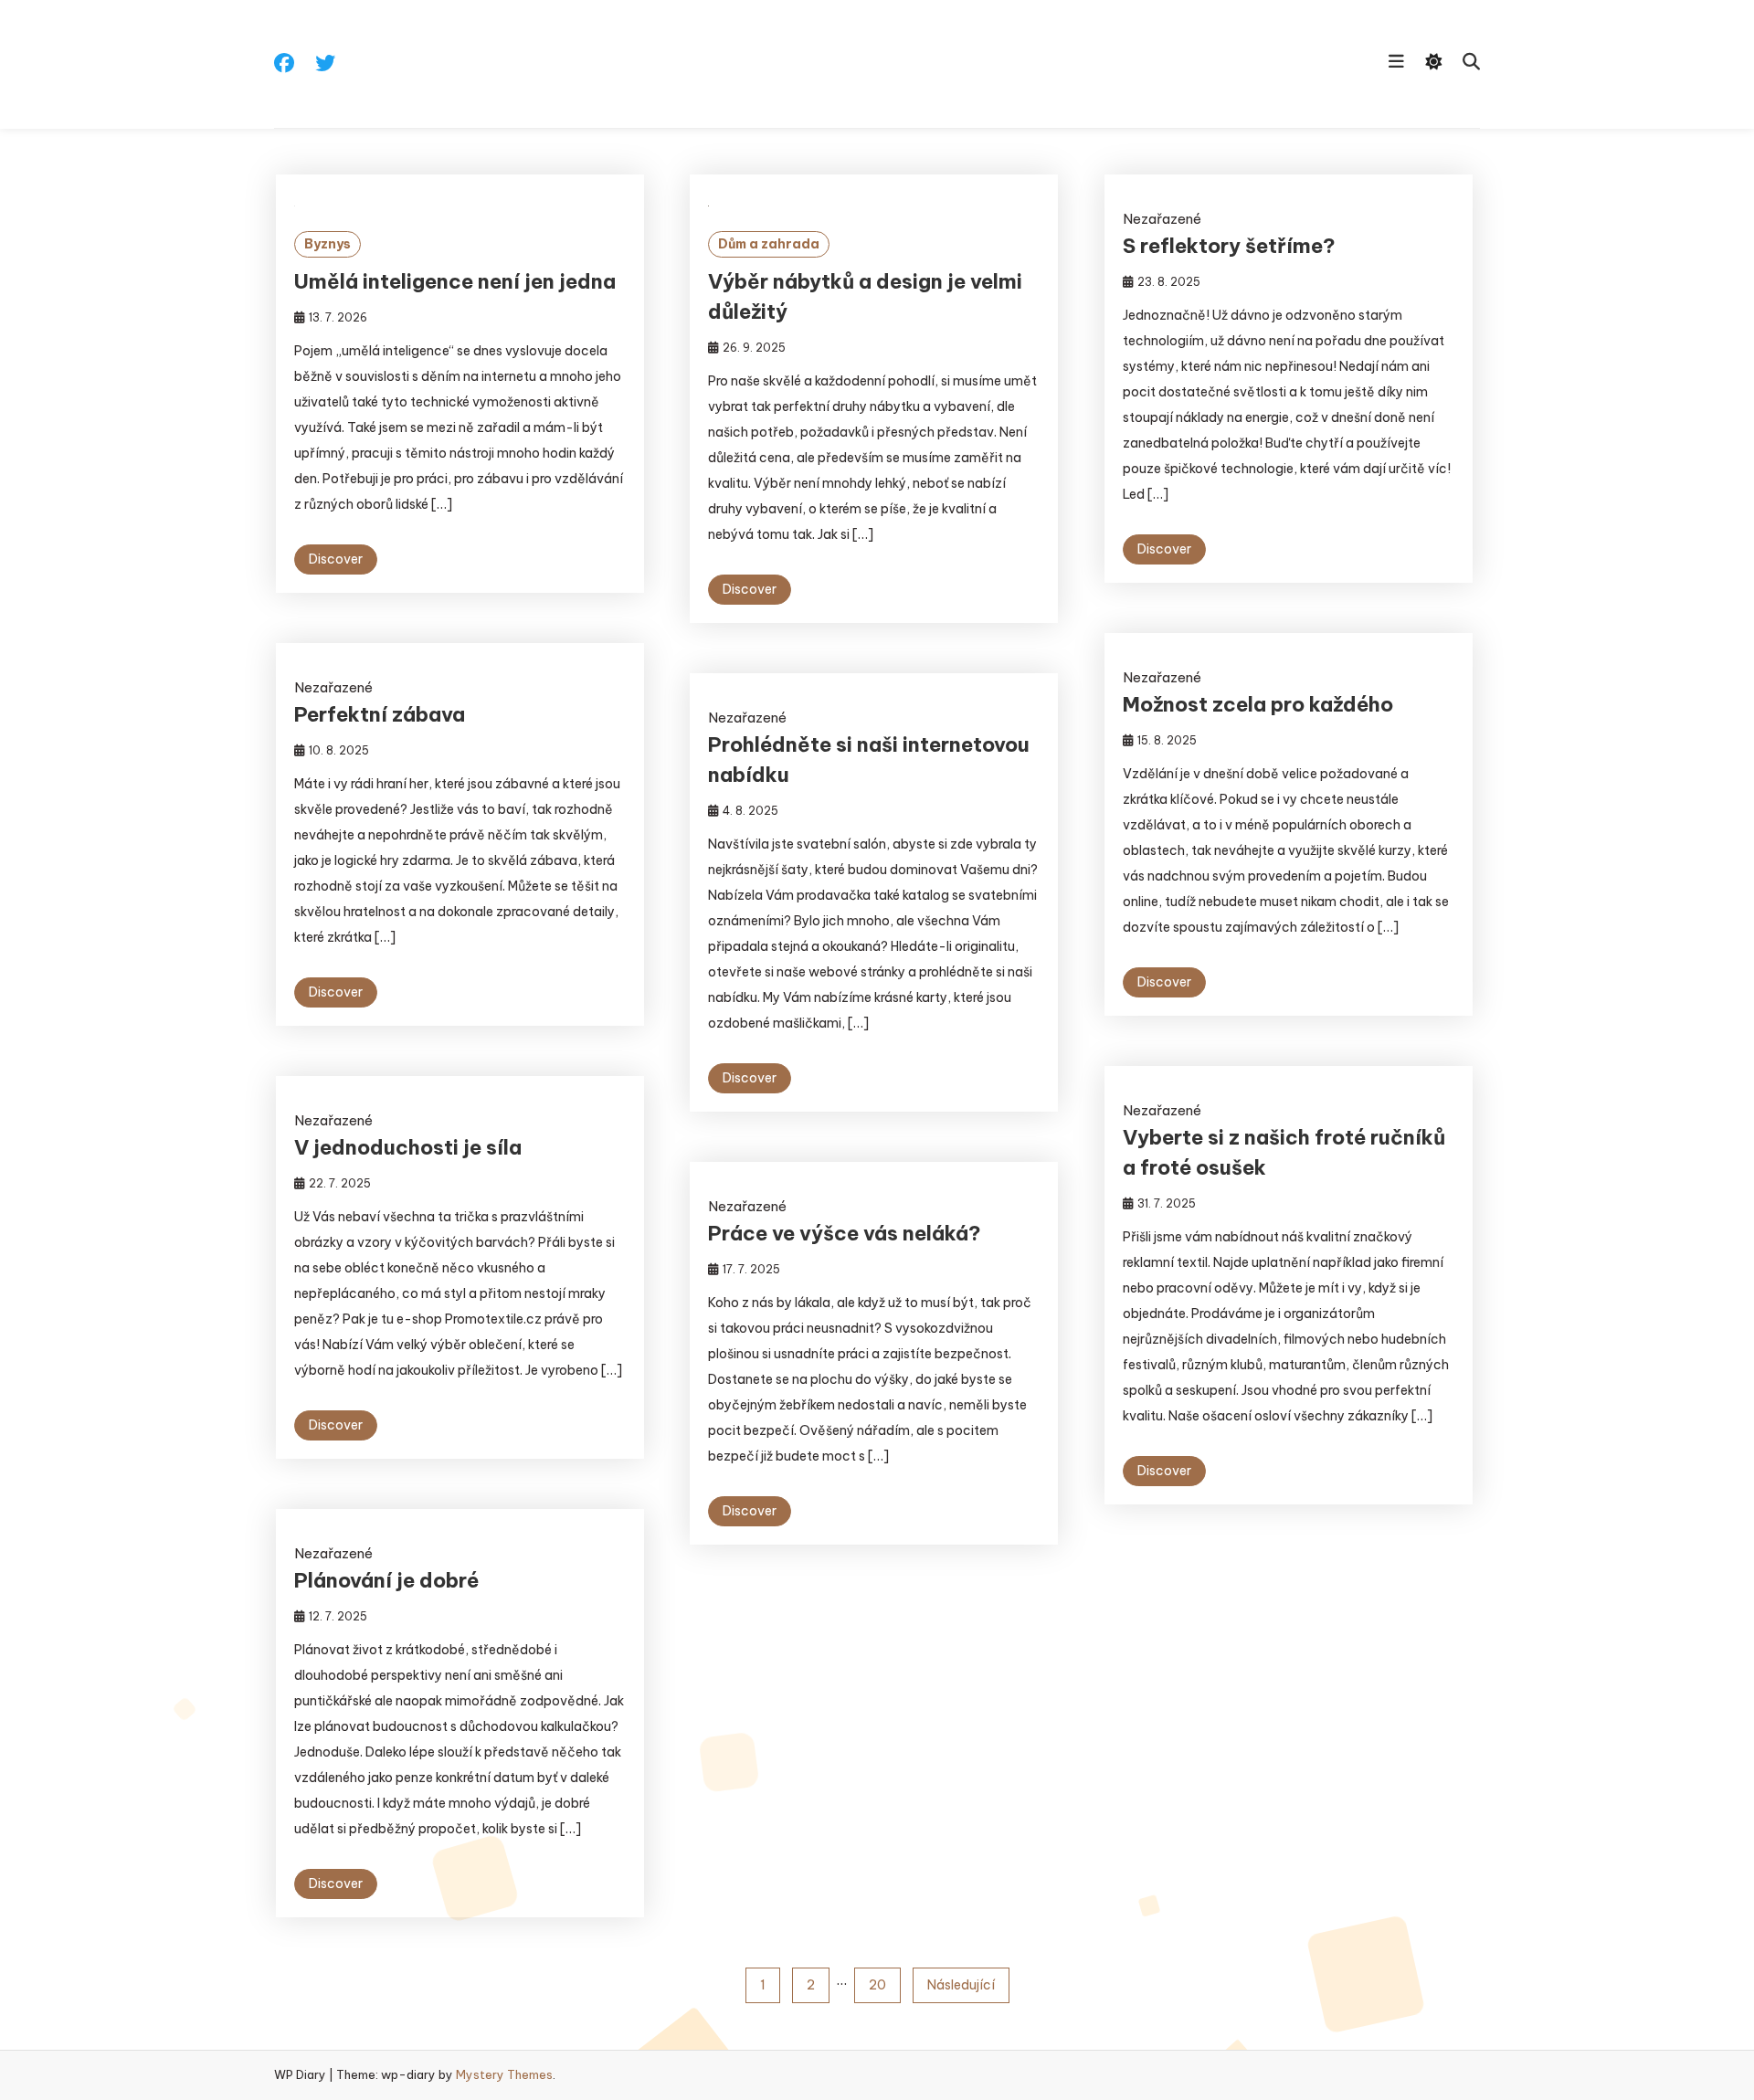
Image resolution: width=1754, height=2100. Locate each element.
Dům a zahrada (769, 244)
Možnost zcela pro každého (1258, 704)
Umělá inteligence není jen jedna (455, 281)
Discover (336, 559)
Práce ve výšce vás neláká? (845, 1233)
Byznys (328, 244)
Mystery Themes (504, 2074)
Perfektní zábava (380, 714)
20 (877, 1985)
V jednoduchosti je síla (408, 1147)
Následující (961, 1985)
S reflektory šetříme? (1229, 246)
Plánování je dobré (386, 1580)
